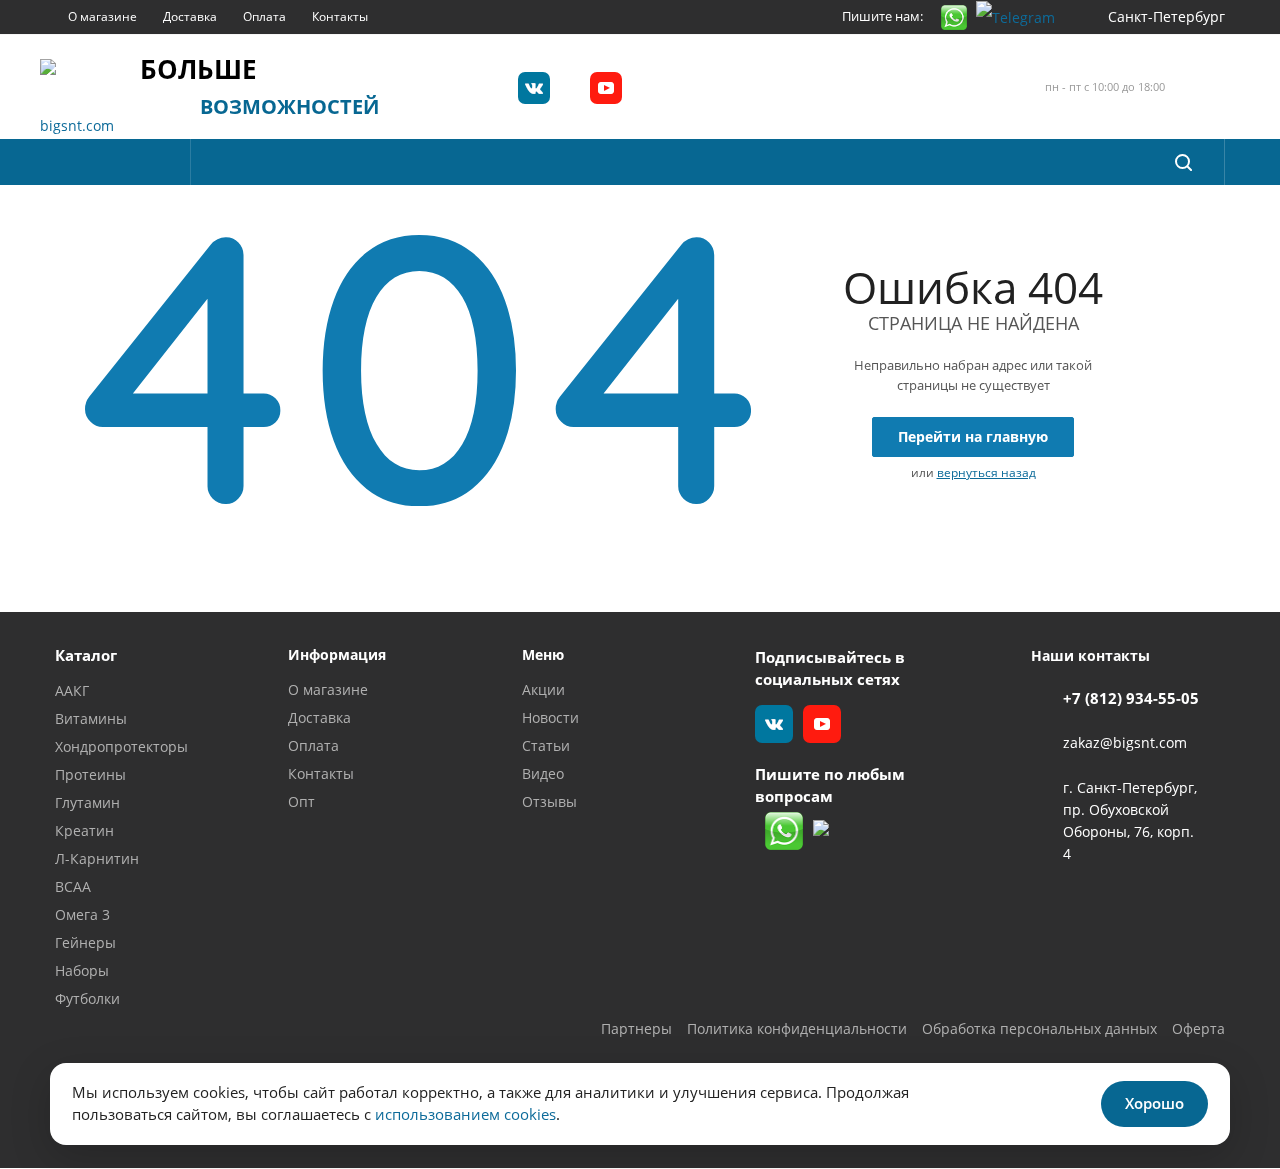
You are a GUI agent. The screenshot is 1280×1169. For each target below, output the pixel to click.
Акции (543, 689)
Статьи (546, 745)
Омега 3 (82, 914)
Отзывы (549, 801)
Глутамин (87, 802)
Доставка (319, 717)
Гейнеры (85, 942)
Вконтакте (534, 88)
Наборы (82, 970)
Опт (301, 801)
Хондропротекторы (121, 746)
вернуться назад (986, 472)
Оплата (313, 745)
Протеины (90, 774)
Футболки (87, 998)
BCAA (73, 886)
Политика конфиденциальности (797, 1028)
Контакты (321, 773)
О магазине (328, 689)
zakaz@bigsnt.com (1125, 743)
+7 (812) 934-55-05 (1131, 698)
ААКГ (72, 690)
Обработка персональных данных (1039, 1028)
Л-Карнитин (97, 858)
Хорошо (1154, 1103)
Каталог (86, 655)
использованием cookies (465, 1114)
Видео (543, 773)
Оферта (1198, 1028)
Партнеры (636, 1028)
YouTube (606, 88)
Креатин (84, 830)
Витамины (91, 718)
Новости (550, 717)
